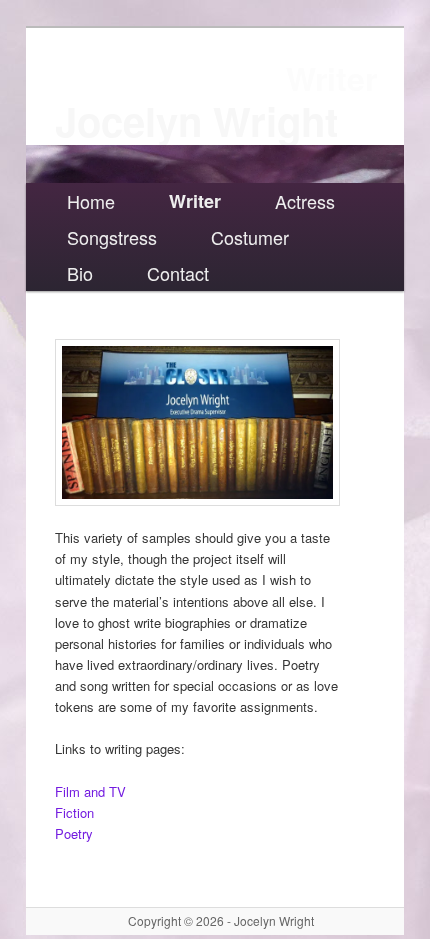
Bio (80, 273)
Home (91, 201)
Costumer (250, 237)
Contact (178, 273)
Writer (195, 201)
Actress (305, 201)
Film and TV (90, 791)
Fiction (74, 812)
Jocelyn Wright (196, 120)
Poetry (74, 833)
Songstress (112, 237)
